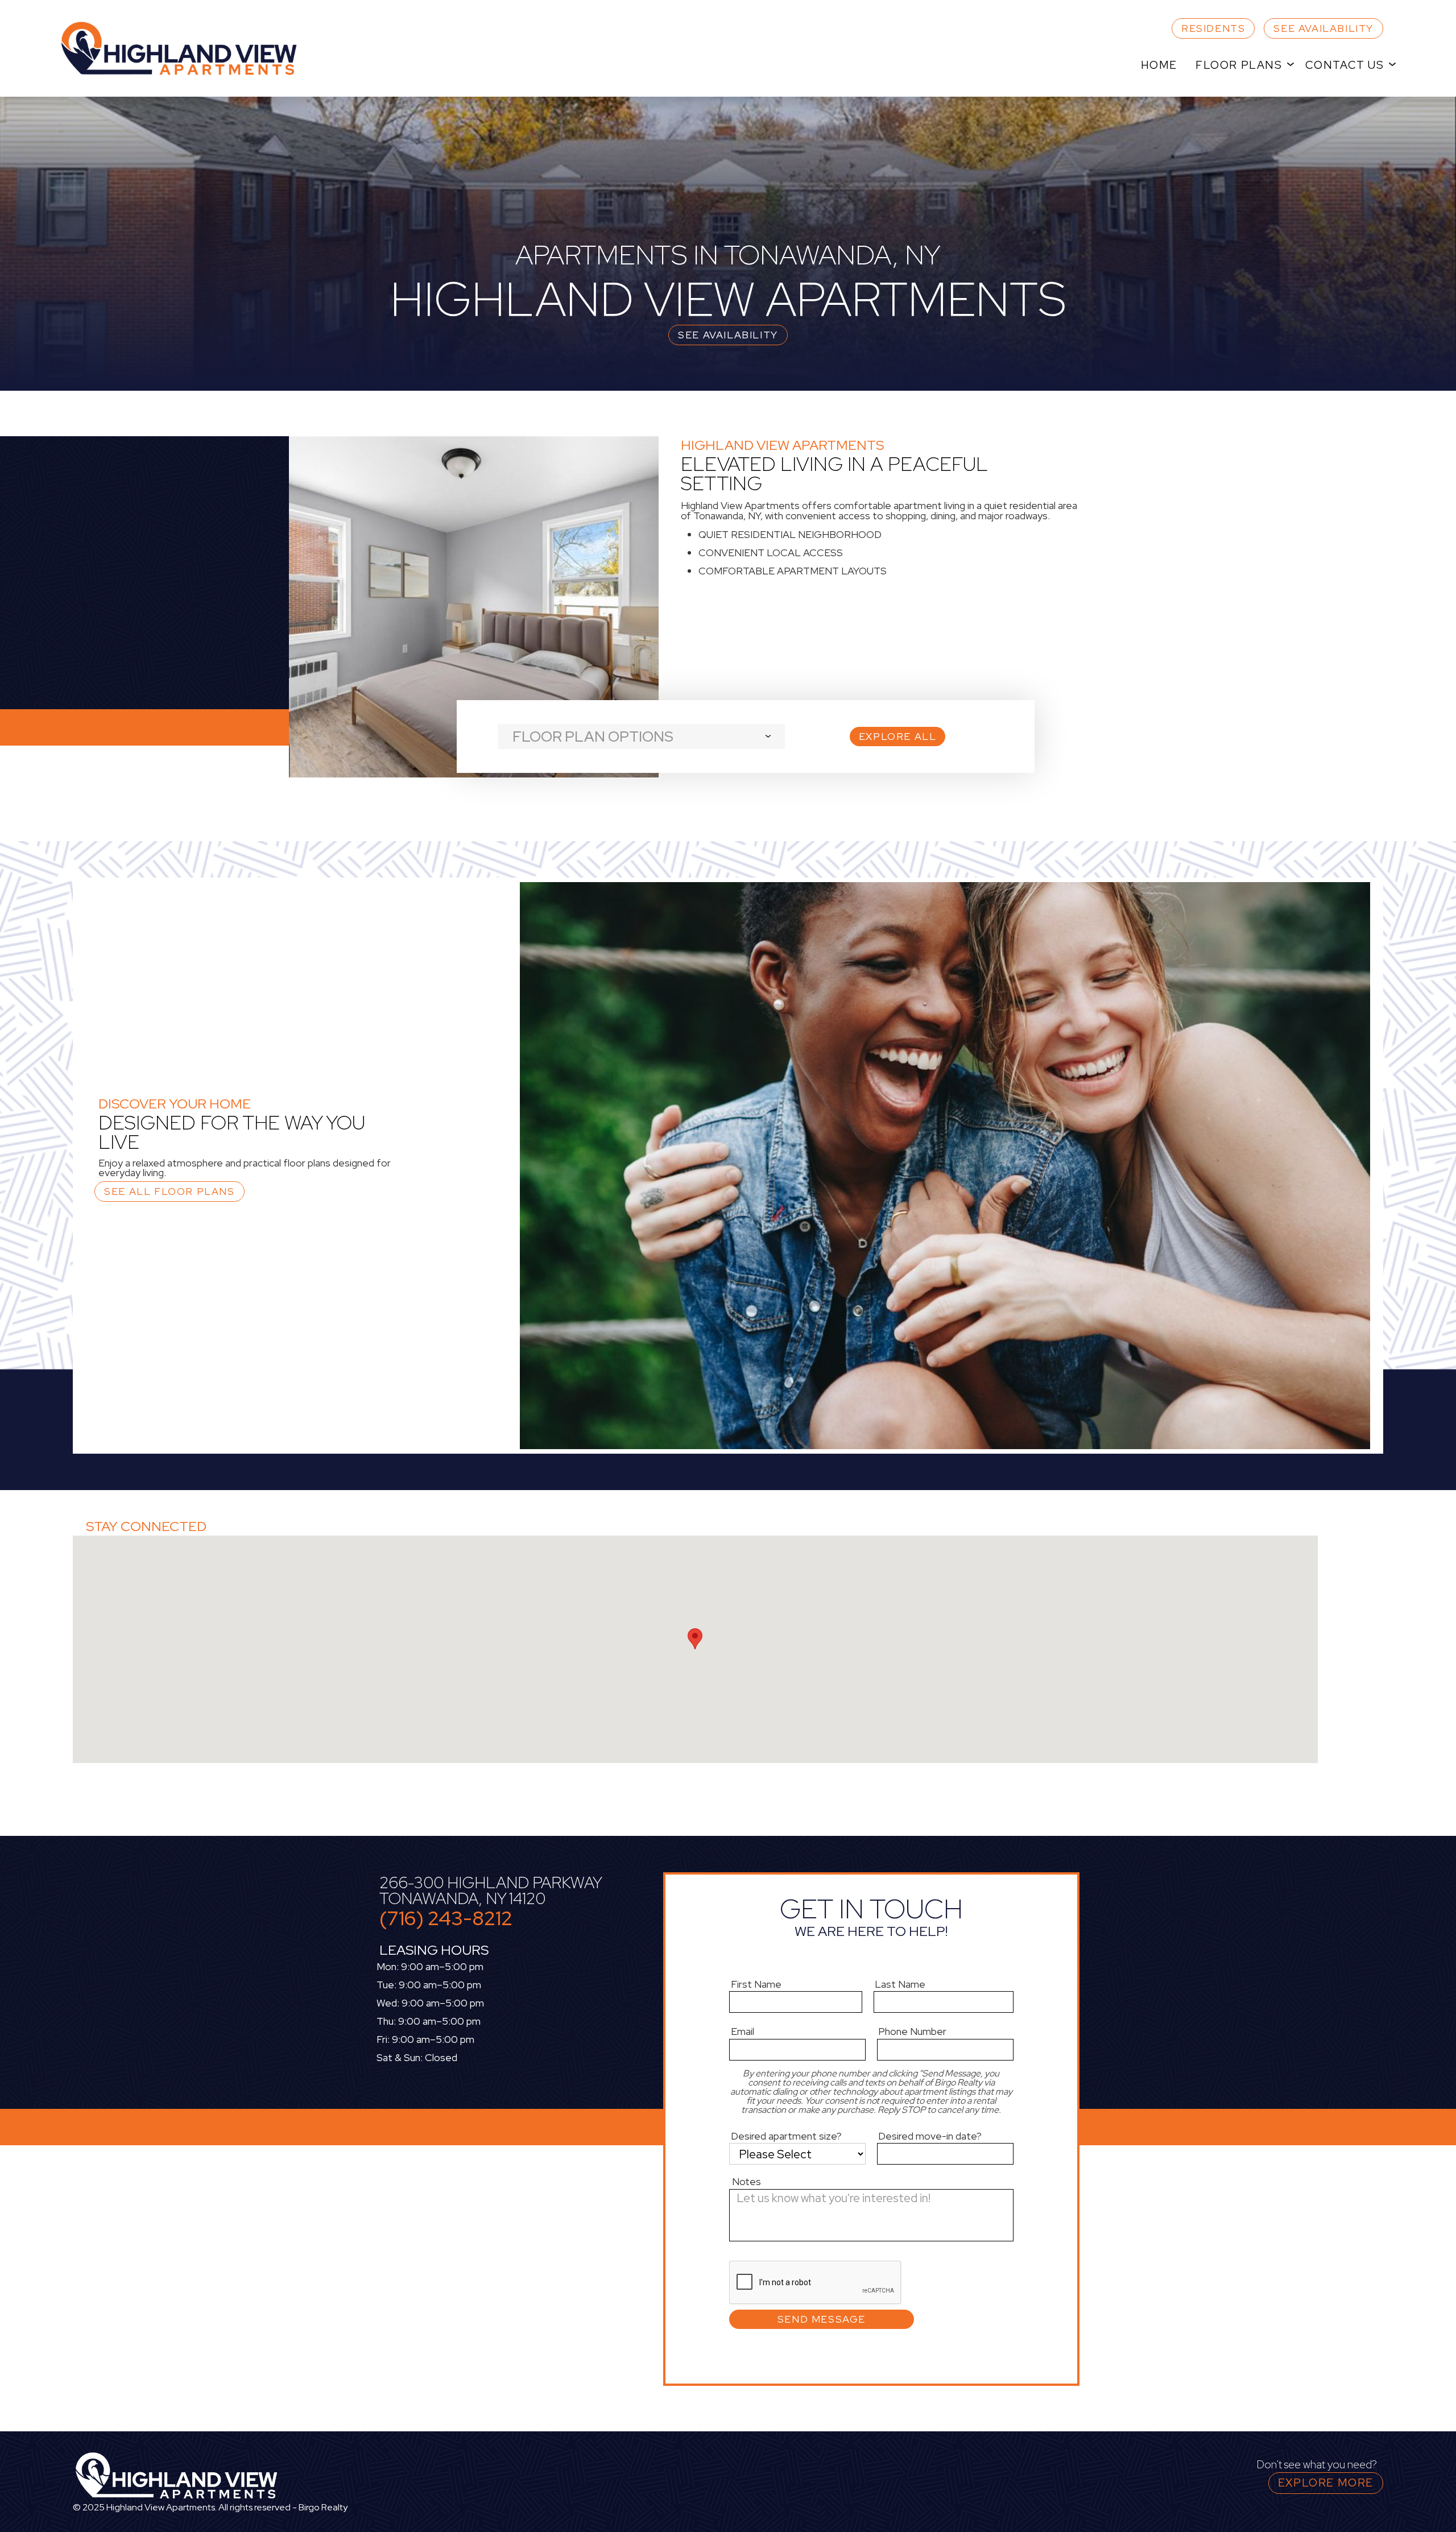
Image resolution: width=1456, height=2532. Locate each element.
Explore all (898, 736)
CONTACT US (1345, 65)
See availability (1323, 28)
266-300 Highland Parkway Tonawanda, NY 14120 (490, 1890)
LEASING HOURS (434, 1950)
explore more (1326, 2483)
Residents (1213, 28)
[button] (1241, 65)
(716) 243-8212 (446, 1918)
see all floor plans (169, 1191)
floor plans (1239, 65)
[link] (192, 48)
